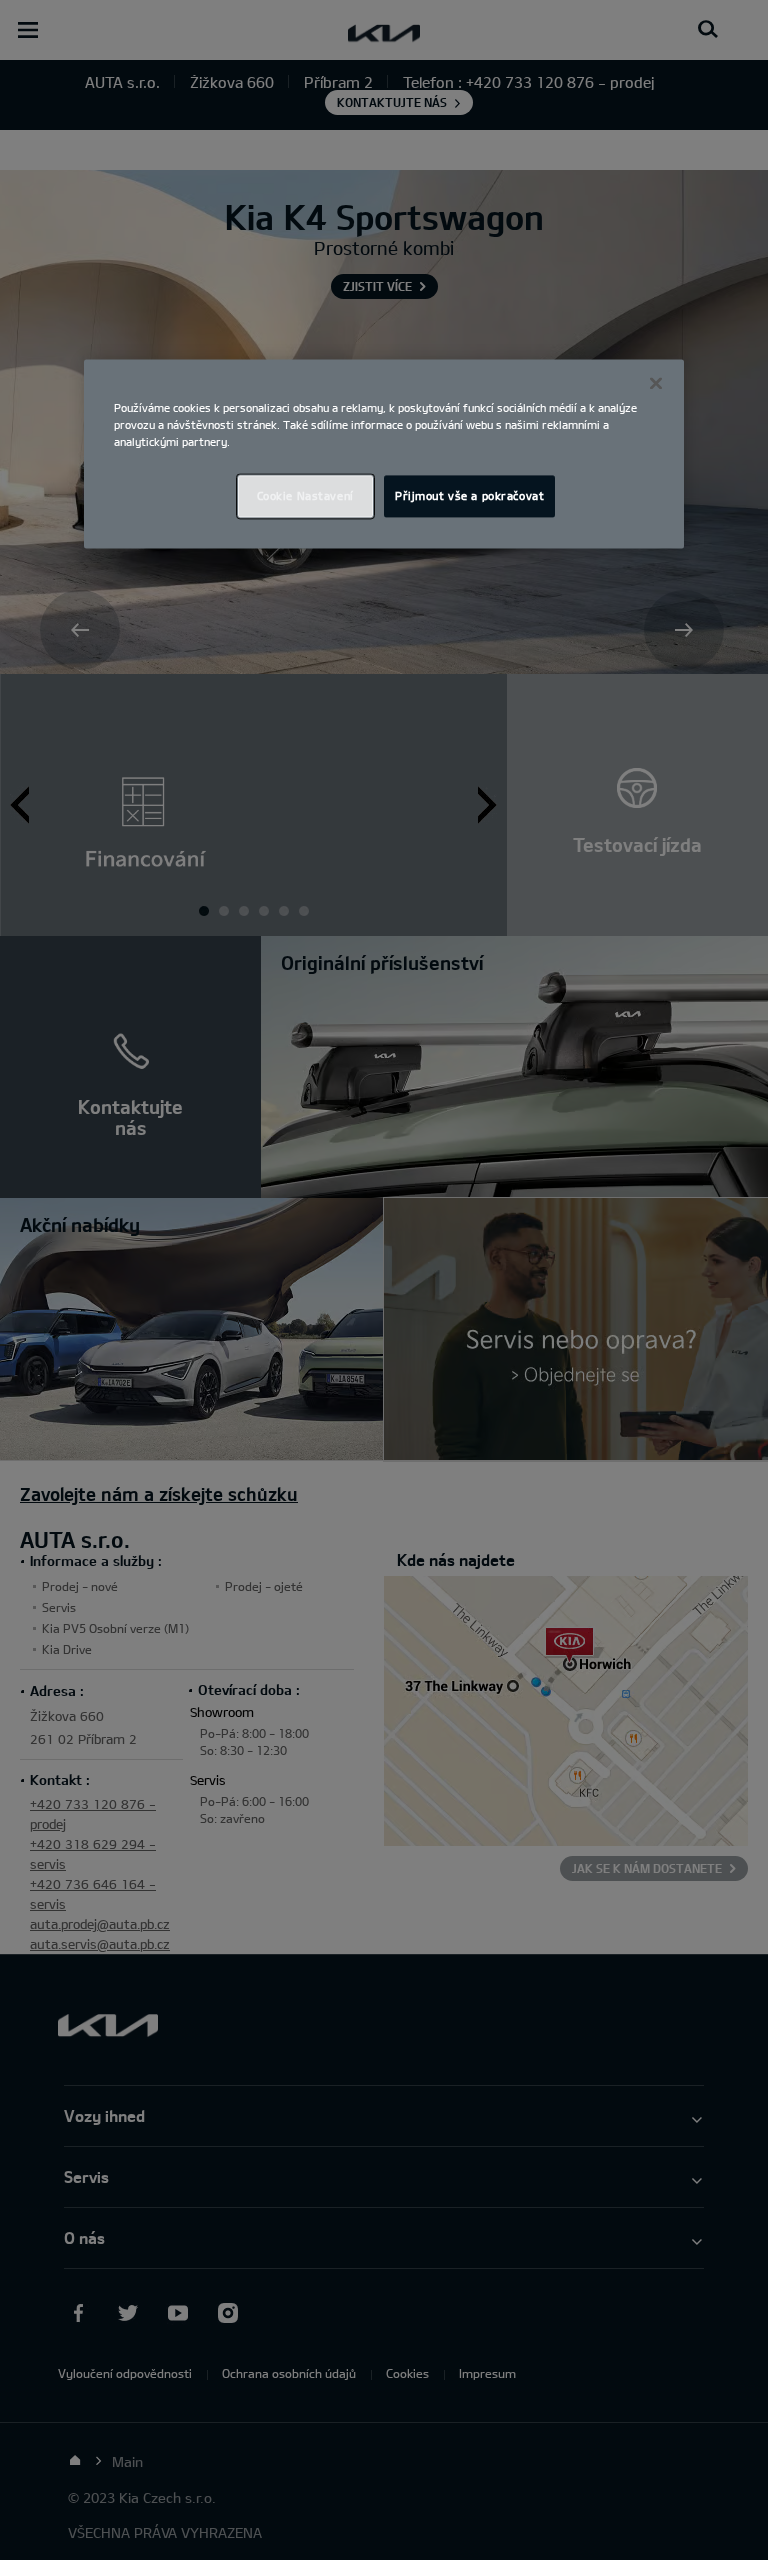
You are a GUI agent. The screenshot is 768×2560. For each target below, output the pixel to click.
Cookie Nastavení (305, 496)
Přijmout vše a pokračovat (469, 496)
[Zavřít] (656, 383)
